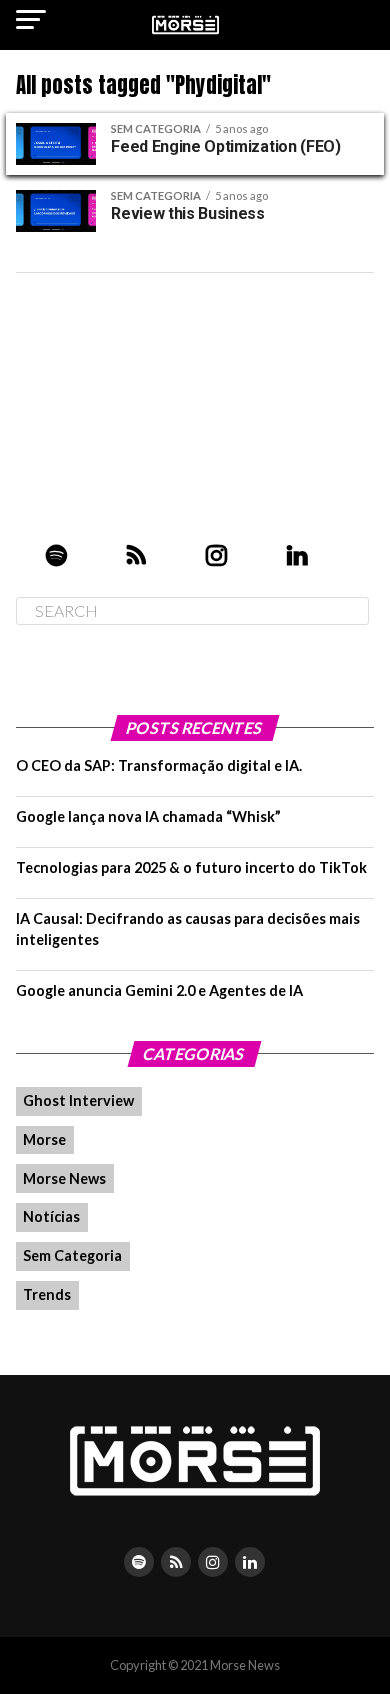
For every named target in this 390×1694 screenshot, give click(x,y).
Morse (44, 1139)
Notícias (51, 1216)
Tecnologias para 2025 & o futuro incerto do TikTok (191, 867)
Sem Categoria (72, 1255)
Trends (47, 1294)
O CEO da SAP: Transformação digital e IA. (159, 765)
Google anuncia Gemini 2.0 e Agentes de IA (159, 990)
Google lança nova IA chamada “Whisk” (148, 816)
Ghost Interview (78, 1100)
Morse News (64, 1178)
